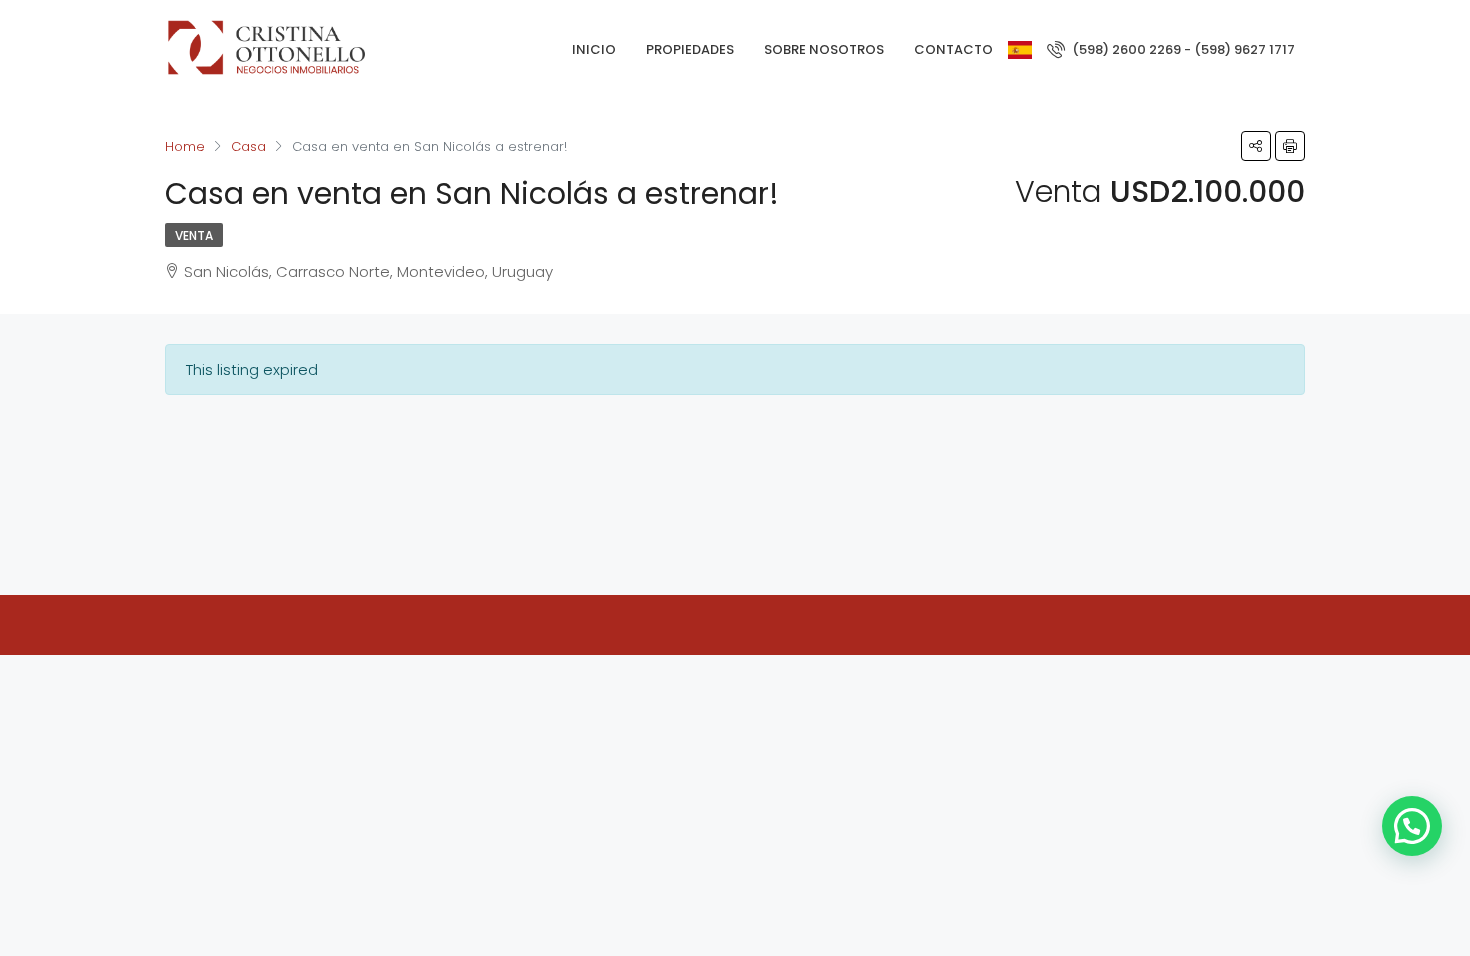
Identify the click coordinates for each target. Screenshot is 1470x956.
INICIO (594, 49)
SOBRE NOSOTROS (824, 49)
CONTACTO (953, 49)
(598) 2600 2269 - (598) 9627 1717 (1182, 49)
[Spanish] (1020, 49)
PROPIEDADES (690, 49)
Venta (194, 235)
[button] (1412, 826)
